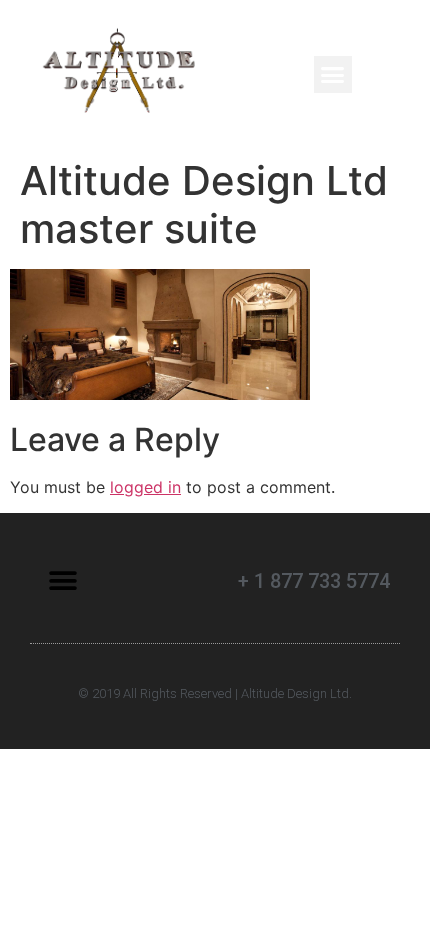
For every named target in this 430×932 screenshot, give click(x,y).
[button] (333, 75)
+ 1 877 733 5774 (314, 581)
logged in (145, 487)
